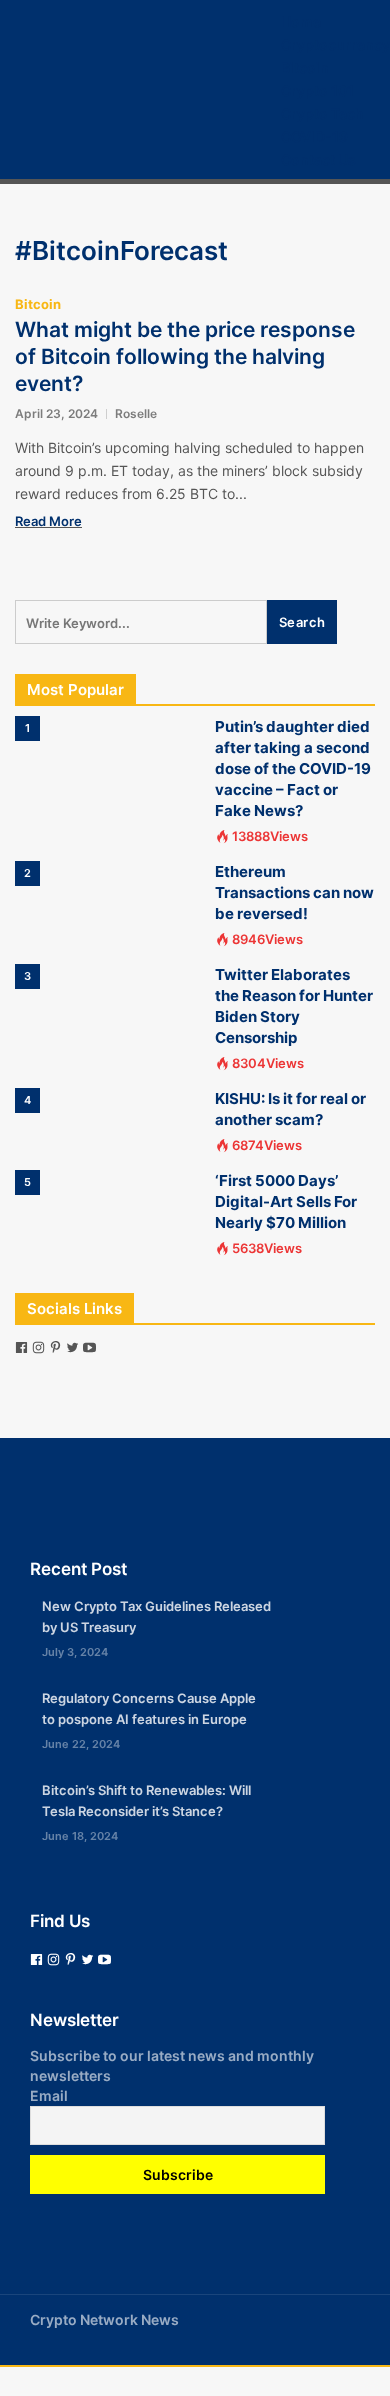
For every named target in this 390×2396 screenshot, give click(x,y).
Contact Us (318, 159)
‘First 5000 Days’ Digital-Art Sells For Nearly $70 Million (286, 1201)
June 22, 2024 (81, 1744)
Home (301, 21)
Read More (48, 521)
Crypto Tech (322, 113)
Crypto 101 (317, 90)
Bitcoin (305, 67)
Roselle (136, 413)
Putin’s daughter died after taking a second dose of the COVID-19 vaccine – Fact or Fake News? (293, 768)
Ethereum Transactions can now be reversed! (294, 892)
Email (49, 2095)
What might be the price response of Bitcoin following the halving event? (185, 356)
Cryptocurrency (335, 44)
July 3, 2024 (75, 1652)
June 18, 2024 (80, 1836)
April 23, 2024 (56, 413)
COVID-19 (314, 136)
